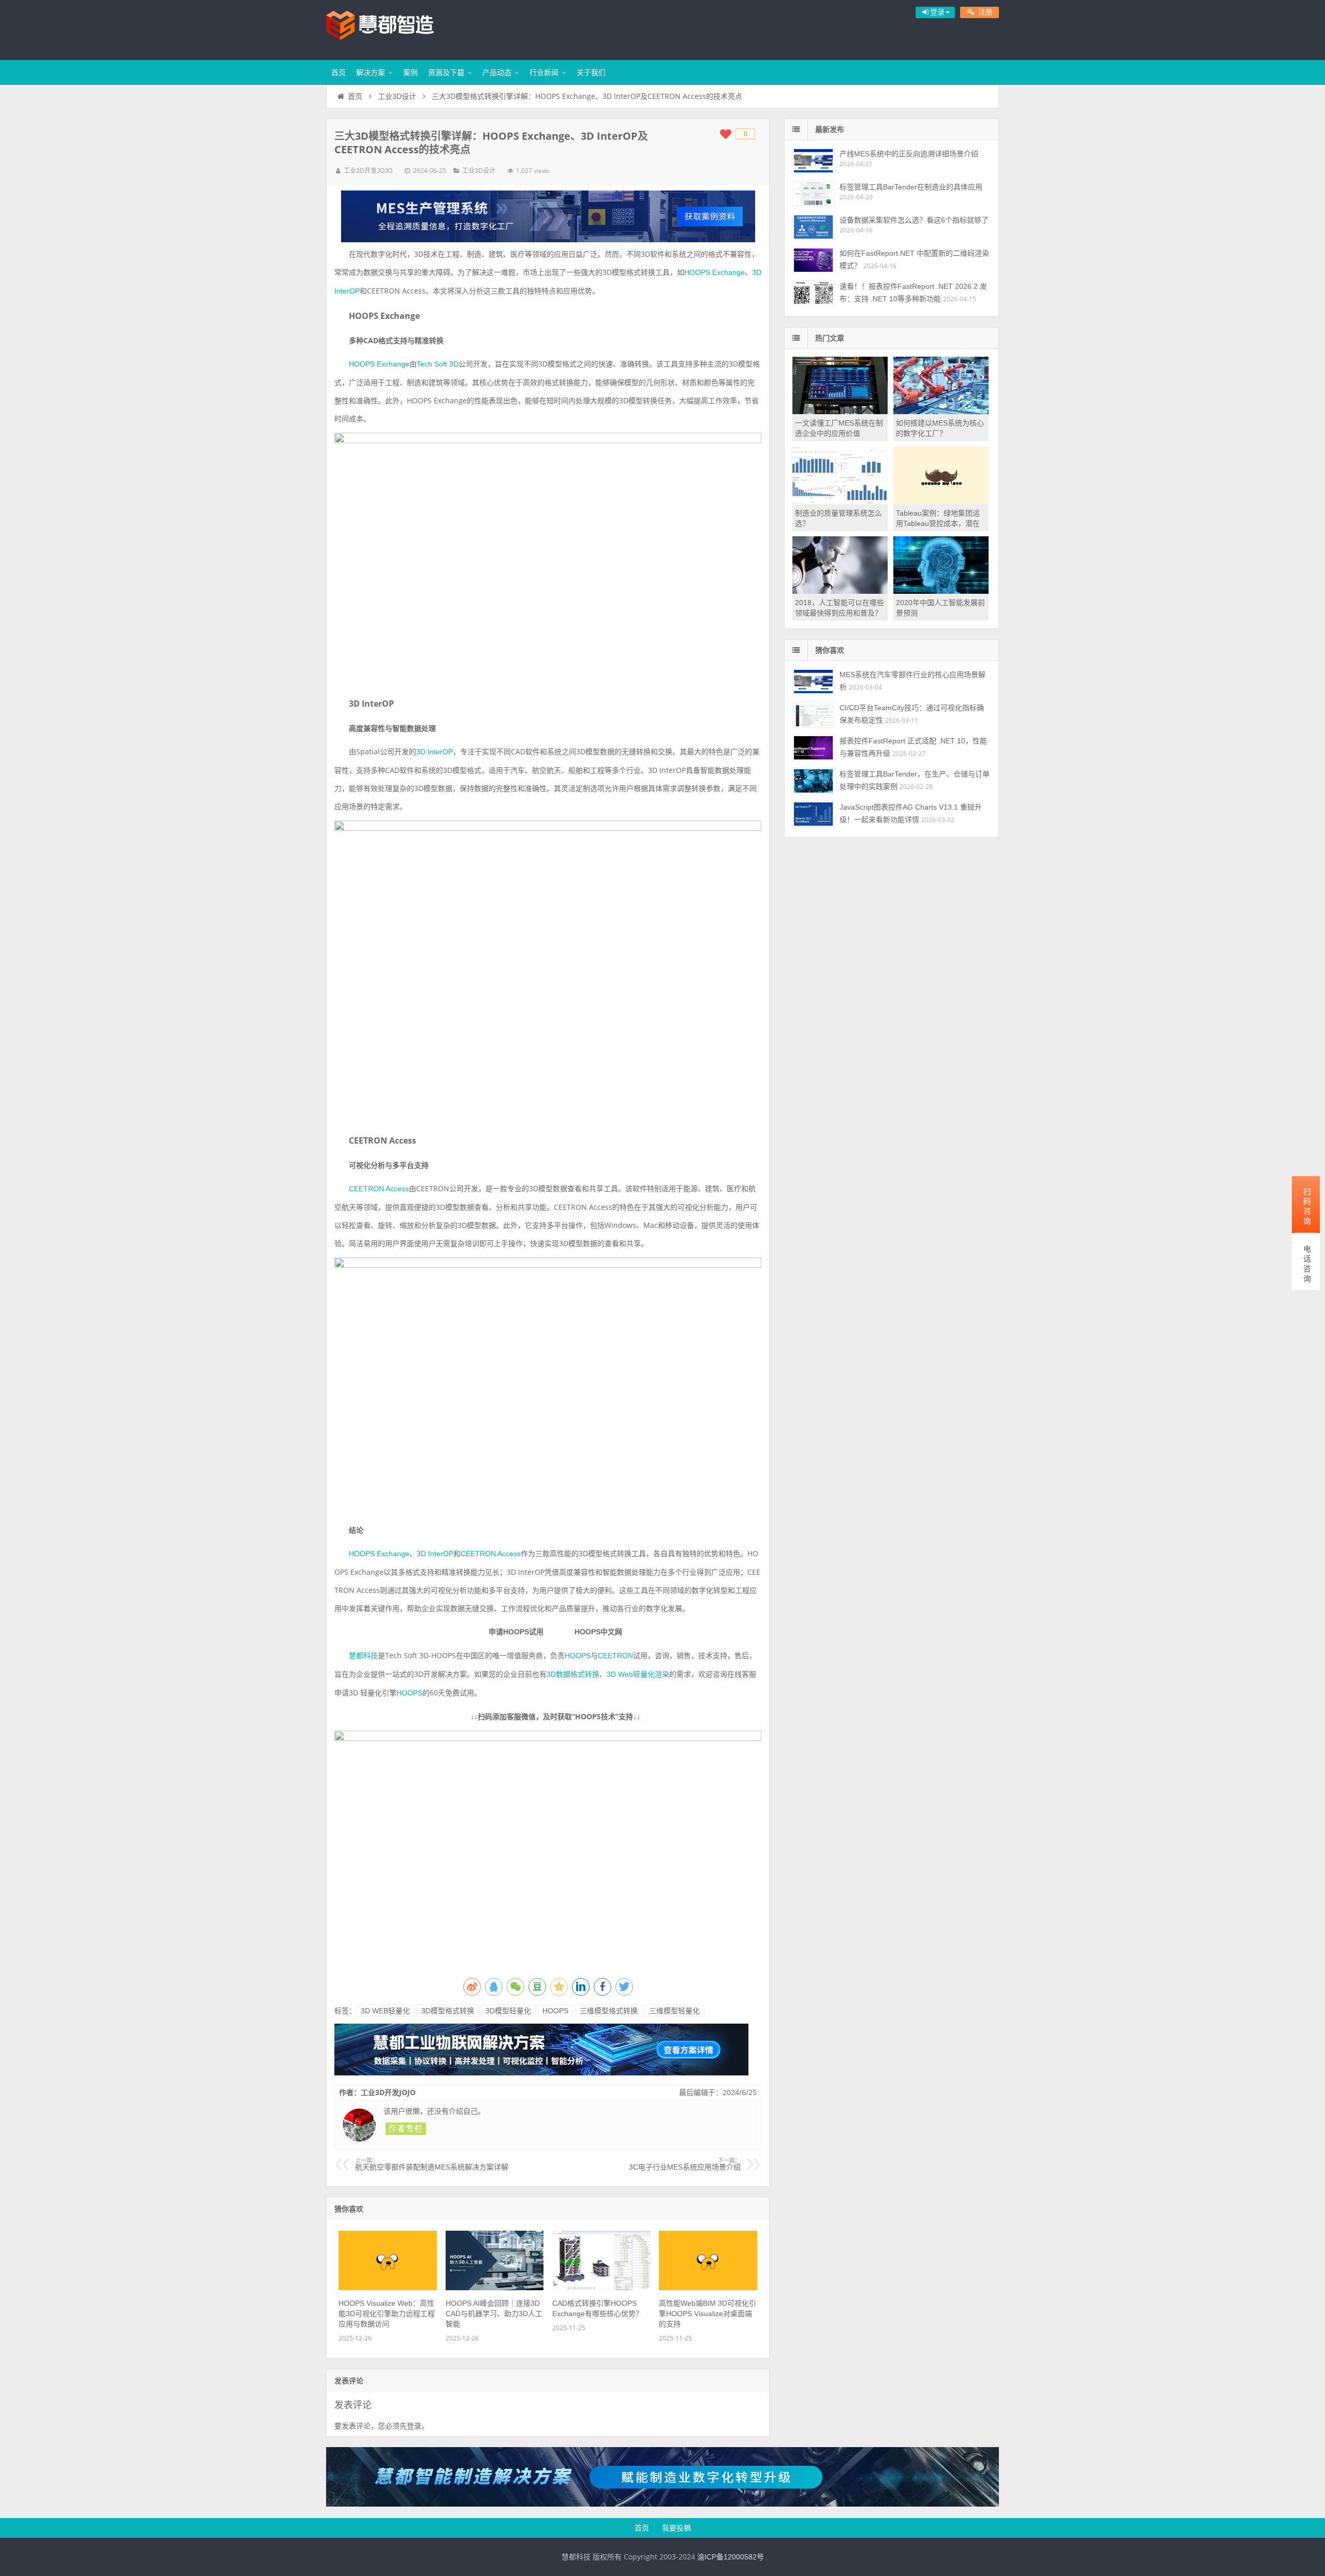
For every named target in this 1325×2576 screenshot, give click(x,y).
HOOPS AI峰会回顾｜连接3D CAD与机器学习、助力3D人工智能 (494, 2314)
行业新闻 (544, 72)
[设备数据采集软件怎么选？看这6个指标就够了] (813, 227)
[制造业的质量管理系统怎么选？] (840, 502)
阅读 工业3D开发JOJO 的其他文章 (406, 2129)
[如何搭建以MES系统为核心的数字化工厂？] (941, 412)
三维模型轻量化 (674, 2011)
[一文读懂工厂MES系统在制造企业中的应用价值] (840, 412)
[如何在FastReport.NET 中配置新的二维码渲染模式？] (813, 260)
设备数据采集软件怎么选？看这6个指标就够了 (914, 220)
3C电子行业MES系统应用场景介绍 (685, 2164)
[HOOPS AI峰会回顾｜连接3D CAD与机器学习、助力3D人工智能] (495, 2288)
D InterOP (437, 1554)
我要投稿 (676, 2528)
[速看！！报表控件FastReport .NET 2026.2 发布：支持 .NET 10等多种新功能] (813, 293)
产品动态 (497, 72)
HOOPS (555, 2011)
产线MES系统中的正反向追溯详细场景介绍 (909, 154)
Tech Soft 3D (438, 364)
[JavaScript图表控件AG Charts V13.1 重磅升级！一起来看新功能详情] (813, 814)
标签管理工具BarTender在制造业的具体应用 (911, 187)
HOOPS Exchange (715, 272)
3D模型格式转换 (448, 2011)
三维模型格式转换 (609, 2011)
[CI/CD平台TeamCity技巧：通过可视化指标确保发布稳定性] (813, 715)
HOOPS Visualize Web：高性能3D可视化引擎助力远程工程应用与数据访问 (387, 2314)
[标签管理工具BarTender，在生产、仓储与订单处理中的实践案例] (813, 781)
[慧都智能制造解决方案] (662, 2504)
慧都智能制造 (393, 28)
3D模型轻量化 (508, 2011)
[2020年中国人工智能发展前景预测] (941, 591)
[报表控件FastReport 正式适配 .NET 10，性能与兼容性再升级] (813, 748)
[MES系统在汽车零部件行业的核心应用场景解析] (813, 682)
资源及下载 (446, 72)
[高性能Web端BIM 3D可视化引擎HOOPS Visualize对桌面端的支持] (708, 2288)
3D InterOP (435, 752)
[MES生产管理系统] (548, 216)
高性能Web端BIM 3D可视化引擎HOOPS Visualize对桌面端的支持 (708, 2314)
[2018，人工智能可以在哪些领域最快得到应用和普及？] (840, 591)
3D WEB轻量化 (385, 2011)
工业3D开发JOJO (368, 171)
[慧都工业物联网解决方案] (541, 2073)
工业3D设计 (397, 96)
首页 (338, 72)
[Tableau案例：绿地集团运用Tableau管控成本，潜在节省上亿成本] (941, 502)
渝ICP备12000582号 (731, 2557)
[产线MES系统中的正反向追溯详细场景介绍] (813, 161)
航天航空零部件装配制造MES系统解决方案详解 (432, 2164)
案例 (410, 72)
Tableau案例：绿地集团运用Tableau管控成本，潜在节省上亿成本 (938, 523)
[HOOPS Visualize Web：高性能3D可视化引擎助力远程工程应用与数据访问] (388, 2288)
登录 (414, 2426)
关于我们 (591, 72)
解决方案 (371, 72)
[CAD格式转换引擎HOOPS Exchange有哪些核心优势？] (601, 2288)
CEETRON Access (379, 1189)
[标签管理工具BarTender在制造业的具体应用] (813, 194)
